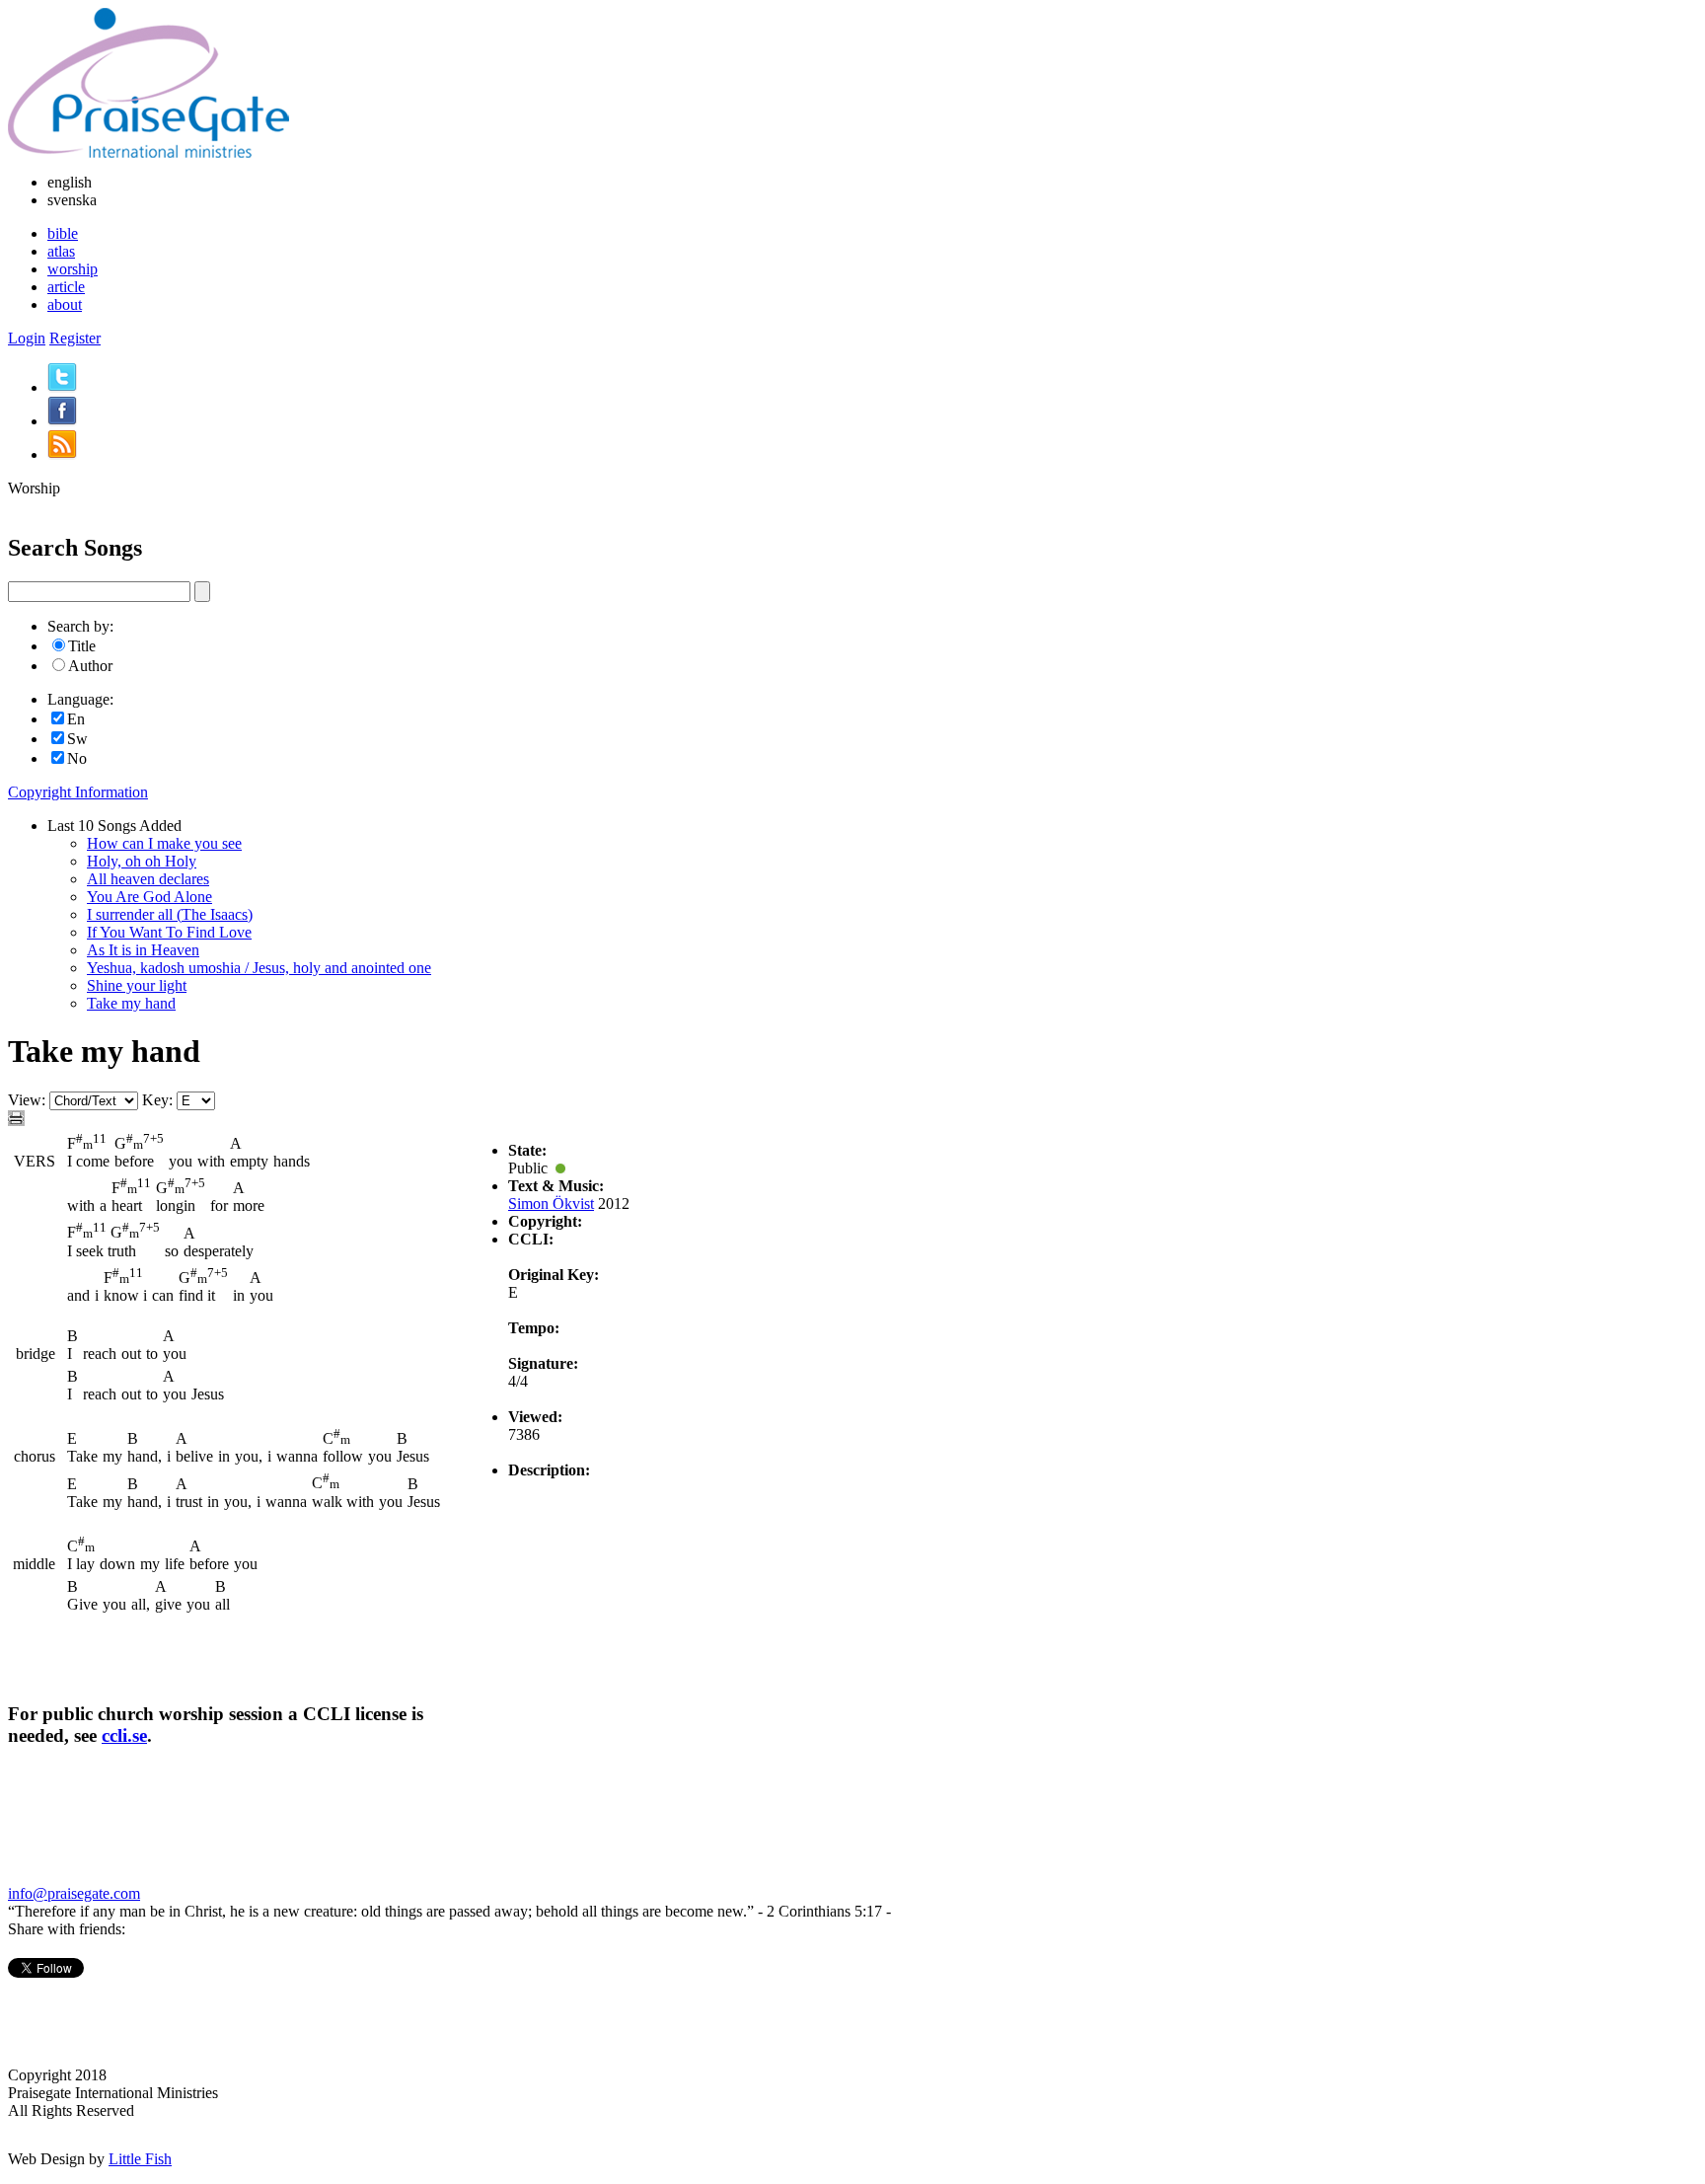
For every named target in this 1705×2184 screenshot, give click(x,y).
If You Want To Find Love (169, 932)
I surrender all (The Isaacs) (170, 914)
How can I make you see (164, 843)
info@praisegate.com (74, 1893)
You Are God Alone (149, 897)
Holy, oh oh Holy (142, 861)
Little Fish (140, 2159)
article (66, 287)
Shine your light (137, 985)
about (65, 304)
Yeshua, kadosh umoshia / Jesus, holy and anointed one (259, 968)
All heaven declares (148, 879)
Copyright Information (78, 792)
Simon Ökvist (551, 1204)
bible (63, 233)
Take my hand (131, 1003)
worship (73, 269)
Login (27, 338)
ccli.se (124, 1735)
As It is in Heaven (143, 950)
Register (75, 338)
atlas (61, 251)
